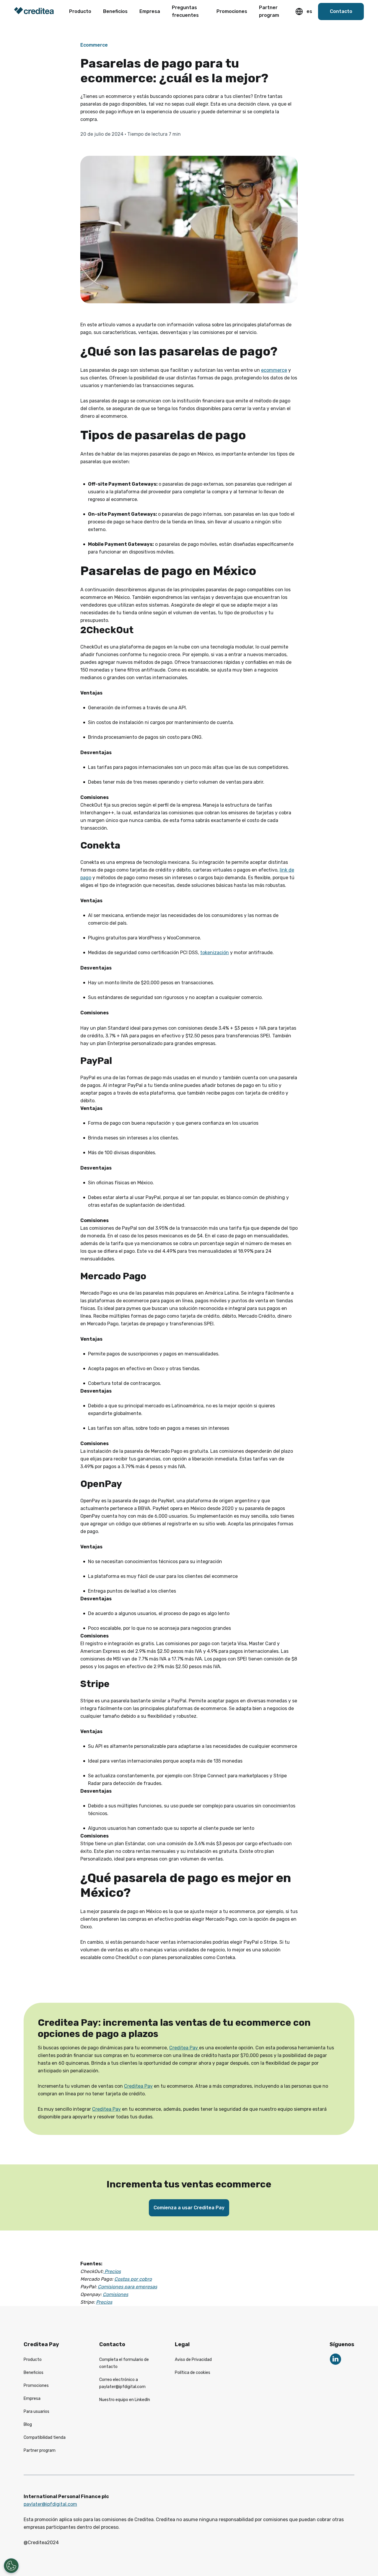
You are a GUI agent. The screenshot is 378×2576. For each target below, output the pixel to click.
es (309, 11)
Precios (112, 2271)
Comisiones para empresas (127, 2287)
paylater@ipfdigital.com (50, 2504)
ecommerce (274, 370)
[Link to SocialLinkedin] (335, 2359)
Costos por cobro (133, 2279)
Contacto (341, 11)
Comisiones (115, 2294)
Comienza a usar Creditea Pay (189, 2208)
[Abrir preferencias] (11, 2566)
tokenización (215, 953)
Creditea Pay (184, 2048)
